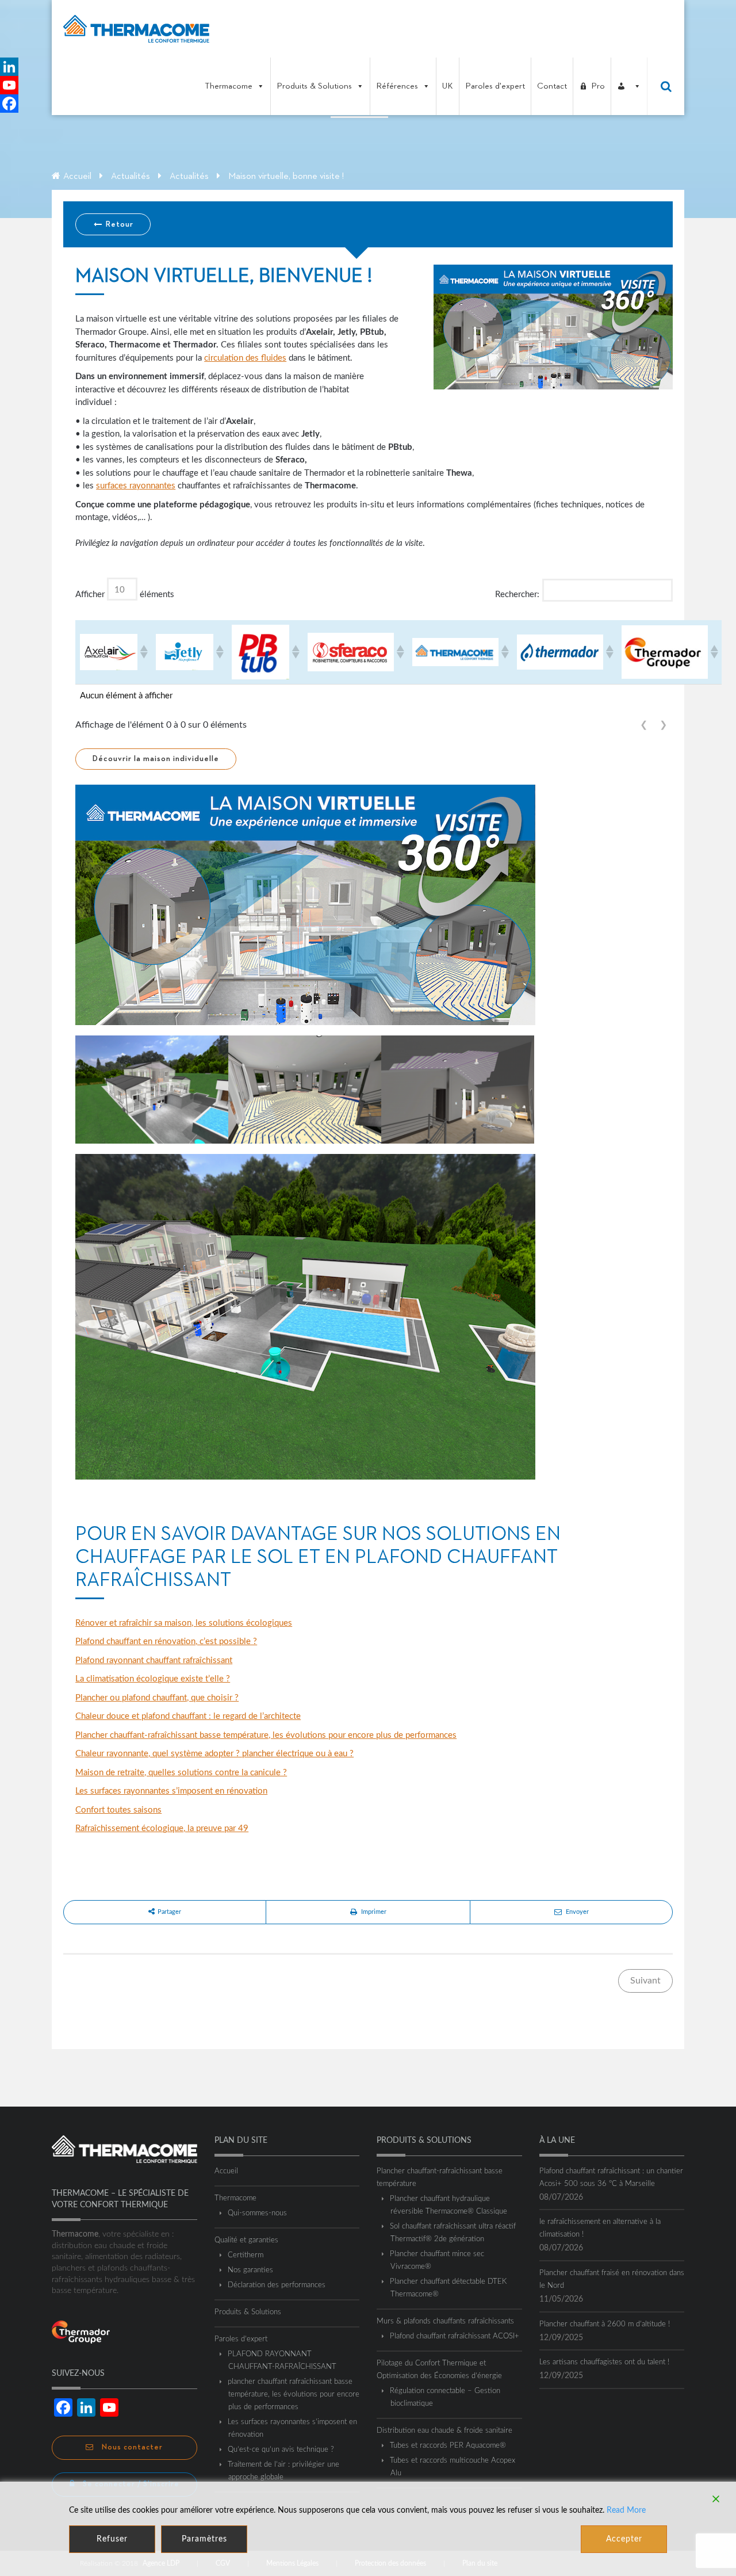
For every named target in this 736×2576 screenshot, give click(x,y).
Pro (598, 86)
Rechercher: (517, 595)
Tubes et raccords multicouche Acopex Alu (453, 2467)
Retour (118, 224)
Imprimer (374, 1912)
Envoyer (577, 1912)
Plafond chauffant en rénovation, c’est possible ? (166, 1641)
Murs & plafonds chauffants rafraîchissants (445, 2321)
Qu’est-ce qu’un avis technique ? (281, 2450)
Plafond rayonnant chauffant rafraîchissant (154, 1660)
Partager (169, 1912)
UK (448, 86)
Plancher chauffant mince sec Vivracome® (437, 2260)
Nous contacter (131, 2447)
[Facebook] (9, 104)
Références (397, 86)
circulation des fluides (245, 358)
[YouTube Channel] (9, 85)
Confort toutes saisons (118, 1810)
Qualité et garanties (246, 2240)
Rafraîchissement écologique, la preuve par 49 (162, 1828)
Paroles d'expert (495, 86)
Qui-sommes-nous (258, 2213)
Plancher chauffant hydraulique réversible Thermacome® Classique (449, 2205)
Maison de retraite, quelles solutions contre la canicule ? (181, 1773)
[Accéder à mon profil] (629, 86)
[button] (143, 652)
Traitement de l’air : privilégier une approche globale (284, 2471)
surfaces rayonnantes (136, 486)
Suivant (645, 1981)
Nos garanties (251, 2270)
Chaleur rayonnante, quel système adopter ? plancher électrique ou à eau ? (214, 1754)
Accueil (77, 177)
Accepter (624, 2539)
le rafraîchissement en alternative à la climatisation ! (600, 2228)
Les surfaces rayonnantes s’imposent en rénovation (171, 1791)
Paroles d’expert (241, 2339)
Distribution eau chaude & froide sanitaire (444, 2431)
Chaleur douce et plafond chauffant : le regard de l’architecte (188, 1716)
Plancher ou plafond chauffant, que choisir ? (157, 1698)
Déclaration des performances (277, 2285)
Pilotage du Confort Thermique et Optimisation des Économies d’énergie (439, 2370)
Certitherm (246, 2255)
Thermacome (229, 86)
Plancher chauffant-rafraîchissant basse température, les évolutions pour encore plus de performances (266, 1735)
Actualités (131, 177)
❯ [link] (663, 725)
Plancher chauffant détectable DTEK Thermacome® (448, 2288)
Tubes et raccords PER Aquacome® (448, 2446)
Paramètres (204, 2539)
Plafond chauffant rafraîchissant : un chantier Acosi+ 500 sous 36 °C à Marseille (611, 2178)
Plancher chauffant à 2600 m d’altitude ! (605, 2324)
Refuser (112, 2539)
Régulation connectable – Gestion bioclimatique (445, 2397)
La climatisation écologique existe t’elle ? (153, 1679)
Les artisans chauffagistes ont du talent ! (604, 2362)
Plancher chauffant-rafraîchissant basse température (440, 2178)
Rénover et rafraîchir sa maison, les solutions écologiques (184, 1623)
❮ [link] (644, 725)
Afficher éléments (125, 595)
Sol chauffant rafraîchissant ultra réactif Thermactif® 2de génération (453, 2233)
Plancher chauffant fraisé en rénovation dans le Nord (612, 2279)
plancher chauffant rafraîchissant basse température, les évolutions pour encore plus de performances (294, 2395)
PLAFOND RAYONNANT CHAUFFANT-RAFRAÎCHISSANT (282, 2361)
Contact (552, 86)
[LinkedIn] (9, 67)
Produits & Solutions (314, 86)
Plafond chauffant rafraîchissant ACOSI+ (455, 2336)
